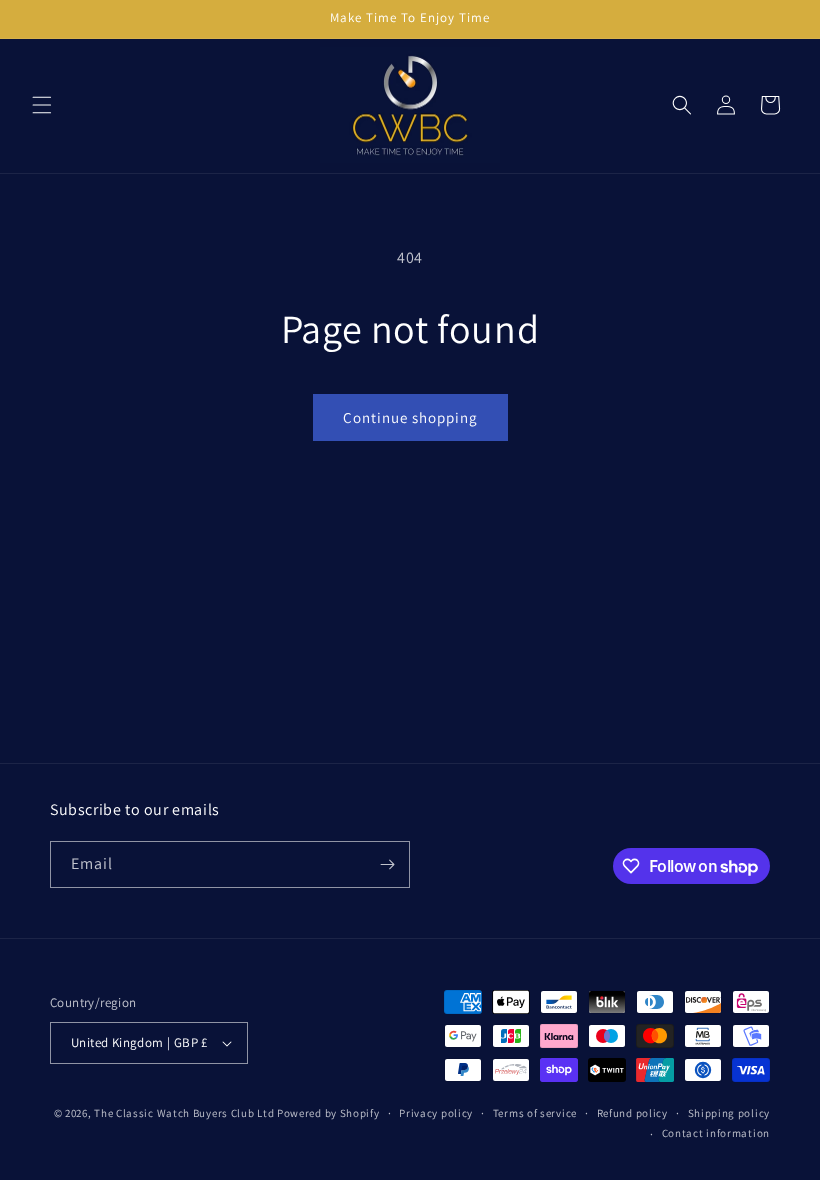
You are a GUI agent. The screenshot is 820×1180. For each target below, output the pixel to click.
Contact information (716, 1133)
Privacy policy (436, 1113)
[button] (42, 105)
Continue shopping (410, 417)
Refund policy (632, 1113)
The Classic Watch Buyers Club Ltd (184, 1113)
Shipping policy (729, 1113)
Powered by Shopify (328, 1113)
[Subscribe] (387, 864)
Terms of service (535, 1113)
